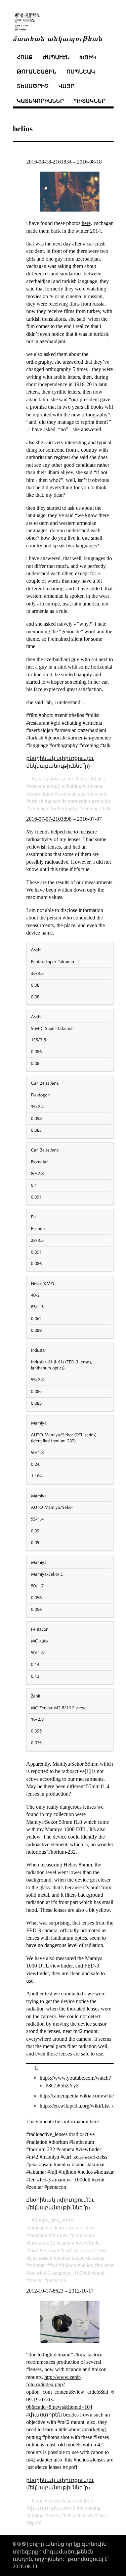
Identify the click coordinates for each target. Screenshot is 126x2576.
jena (33, 2258)
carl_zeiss (73, 2250)
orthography (65, 808)
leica (102, 2515)
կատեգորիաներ (40, 101)
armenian (67, 794)
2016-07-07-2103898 (49, 819)
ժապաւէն (56, 57)
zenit (68, 779)
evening (90, 808)
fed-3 (45, 2273)
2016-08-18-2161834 (49, 162)
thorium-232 (42, 2243)
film (38, 779)
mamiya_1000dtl (73, 2273)
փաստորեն (45, 2508)
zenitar (36, 2280)
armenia (94, 786)
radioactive (83, 2228)
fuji (54, 2265)
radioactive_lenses (48, 2228)
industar (105, 2265)
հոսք (25, 57)
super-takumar (90, 2258)
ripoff (35, 2523)
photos (36, 2515)
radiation (38, 2235)
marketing (90, 2508)
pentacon (57, 2280)
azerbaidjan (41, 794)
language (38, 808)
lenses (54, 2501)
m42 (34, 2250)
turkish (36, 801)
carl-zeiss (97, 2250)
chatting (73, 786)
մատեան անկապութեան (58, 38)
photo (53, 779)
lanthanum (83, 2235)
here (86, 223)
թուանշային (37, 72)
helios (83, 779)
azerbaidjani (93, 794)
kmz (39, 2501)
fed (32, 2273)
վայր (66, 86)
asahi (47, 2258)
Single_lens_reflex (54, 2220)
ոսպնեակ (81, 72)
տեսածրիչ (33, 86)
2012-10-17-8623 (45, 2291)
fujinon (69, 2265)
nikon (87, 2501)
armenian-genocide (91, 801)
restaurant (39, 786)
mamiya (51, 2250)
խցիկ (88, 57)
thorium (60, 2235)
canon (71, 2501)
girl (57, 786)
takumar (37, 2265)
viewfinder (90, 2243)
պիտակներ (90, 101)
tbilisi (99, 779)
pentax (64, 2258)
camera (67, 2243)
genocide (57, 801)
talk (107, 808)
